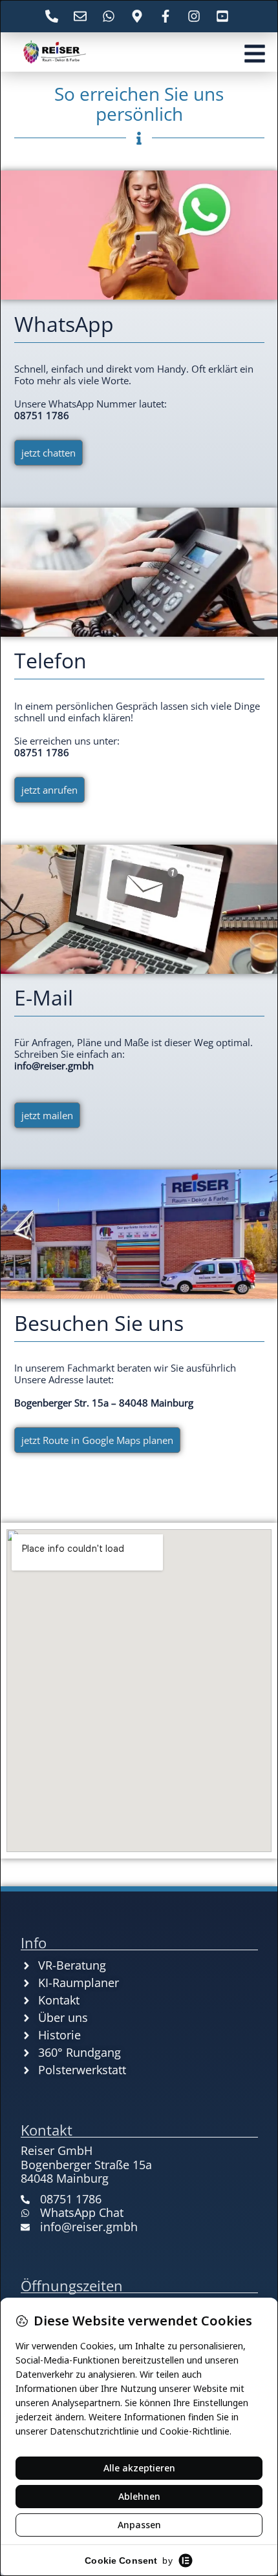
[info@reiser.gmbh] (82, 16)
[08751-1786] (54, 16)
